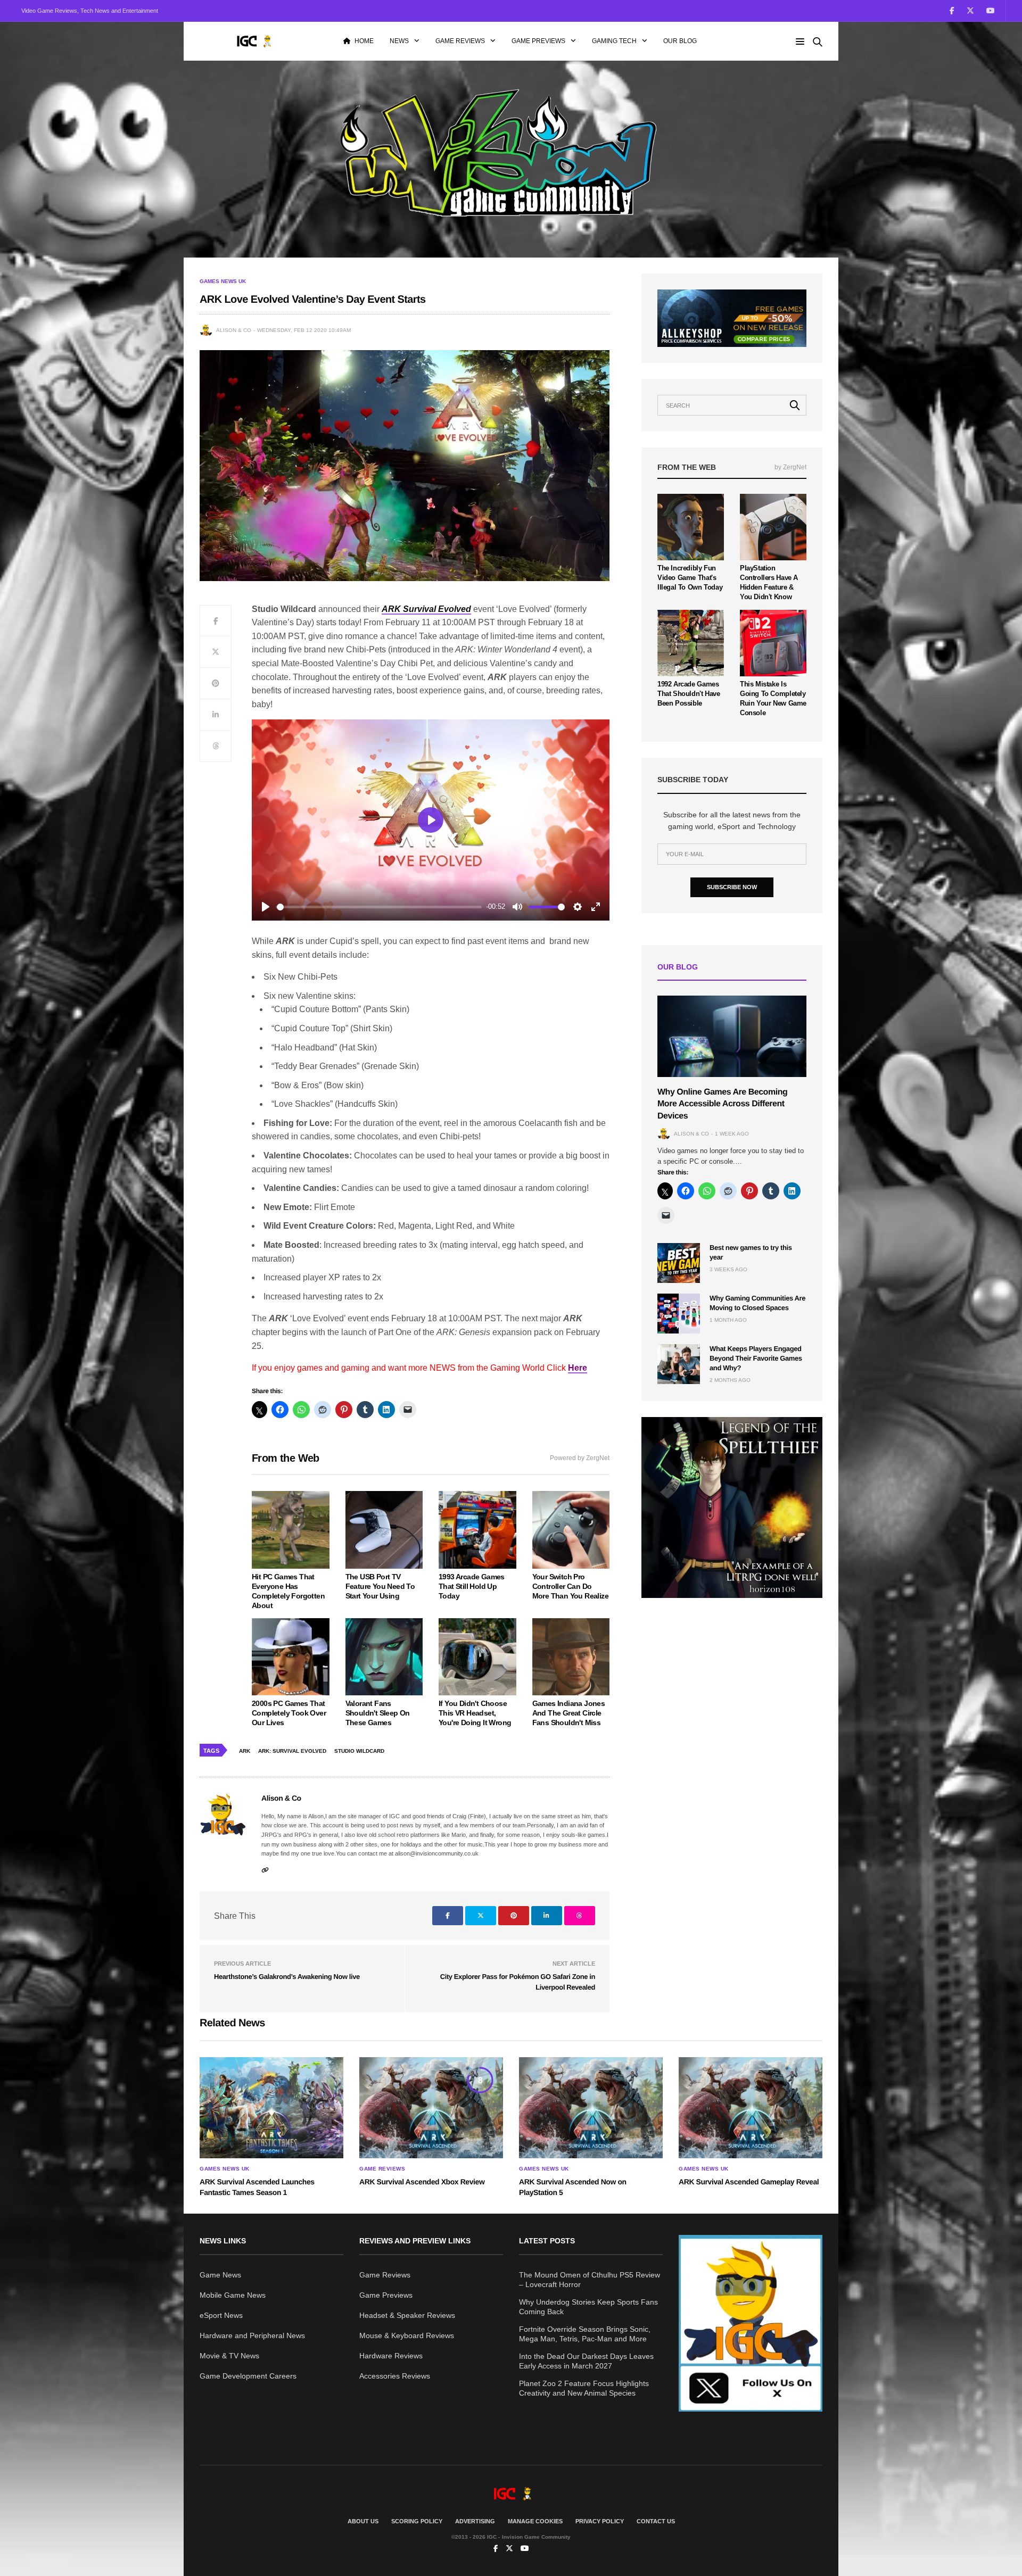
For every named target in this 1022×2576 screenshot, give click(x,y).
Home (364, 41)
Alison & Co (234, 330)
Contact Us (656, 2521)
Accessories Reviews (395, 2376)
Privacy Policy (600, 2521)
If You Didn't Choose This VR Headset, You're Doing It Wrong (475, 1713)
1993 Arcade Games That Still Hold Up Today (472, 1586)
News (399, 41)
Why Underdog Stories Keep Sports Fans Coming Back (588, 2307)
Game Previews (538, 41)
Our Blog (680, 41)
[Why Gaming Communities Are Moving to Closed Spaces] (679, 1314)
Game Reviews (460, 41)
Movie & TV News (229, 2356)
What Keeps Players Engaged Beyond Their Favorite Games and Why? (756, 1358)
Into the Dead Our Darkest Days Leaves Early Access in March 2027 (586, 2361)
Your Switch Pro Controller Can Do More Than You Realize (570, 1586)
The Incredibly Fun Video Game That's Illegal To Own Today (690, 578)
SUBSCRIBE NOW (732, 887)
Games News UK (223, 281)
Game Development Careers (248, 2376)
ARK (245, 1751)
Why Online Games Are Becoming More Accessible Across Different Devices (722, 1104)
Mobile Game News (233, 2295)
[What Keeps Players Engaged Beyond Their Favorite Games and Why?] (679, 1364)
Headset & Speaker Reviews (407, 2315)
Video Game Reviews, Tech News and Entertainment (90, 11)
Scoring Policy (417, 2521)
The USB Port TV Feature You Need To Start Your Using (380, 1586)
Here (578, 1368)
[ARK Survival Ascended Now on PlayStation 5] (591, 2108)
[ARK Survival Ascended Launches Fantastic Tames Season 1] (271, 2108)
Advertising (475, 2521)
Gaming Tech (614, 41)
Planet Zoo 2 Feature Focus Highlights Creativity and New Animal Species (584, 2388)
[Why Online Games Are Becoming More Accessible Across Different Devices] (732, 1036)
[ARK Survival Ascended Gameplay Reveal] (751, 2108)
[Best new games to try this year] (679, 1263)
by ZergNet (790, 467)
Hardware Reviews (391, 2356)
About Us (363, 2521)
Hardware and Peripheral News (252, 2335)
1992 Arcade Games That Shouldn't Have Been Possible (689, 694)
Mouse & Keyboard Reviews (407, 2335)
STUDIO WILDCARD (359, 1751)
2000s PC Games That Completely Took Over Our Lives (289, 1713)
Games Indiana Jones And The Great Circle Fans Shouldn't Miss (569, 1713)
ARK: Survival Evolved (292, 1751)
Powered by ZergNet (580, 1458)
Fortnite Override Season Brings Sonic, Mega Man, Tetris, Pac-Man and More (585, 2334)
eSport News (221, 2315)
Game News (220, 2275)
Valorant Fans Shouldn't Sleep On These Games (378, 1713)
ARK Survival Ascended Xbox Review (422, 2182)
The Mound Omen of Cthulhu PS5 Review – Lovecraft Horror (590, 2280)
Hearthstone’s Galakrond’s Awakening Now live (287, 1977)
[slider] (379, 907)
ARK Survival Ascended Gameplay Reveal (749, 2182)
